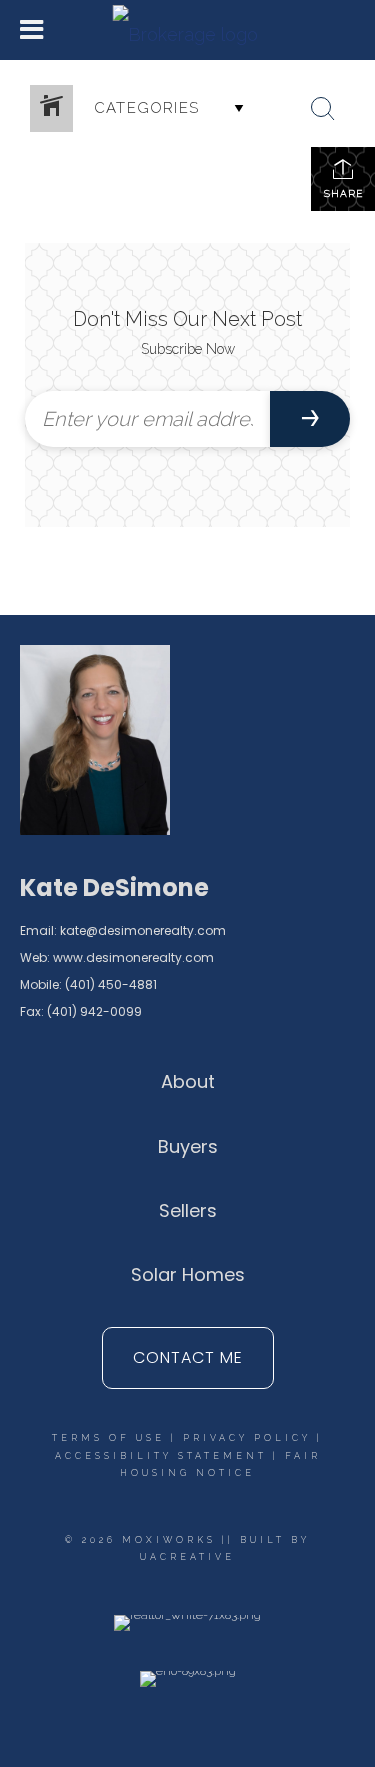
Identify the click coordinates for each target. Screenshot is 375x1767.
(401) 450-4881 (111, 984)
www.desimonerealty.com (133, 957)
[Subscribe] (310, 419)
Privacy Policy (247, 1438)
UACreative (187, 1557)
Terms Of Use (108, 1438)
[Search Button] (323, 109)
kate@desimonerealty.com (143, 930)
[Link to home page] (187, 30)
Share (343, 193)
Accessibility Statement (161, 1456)
